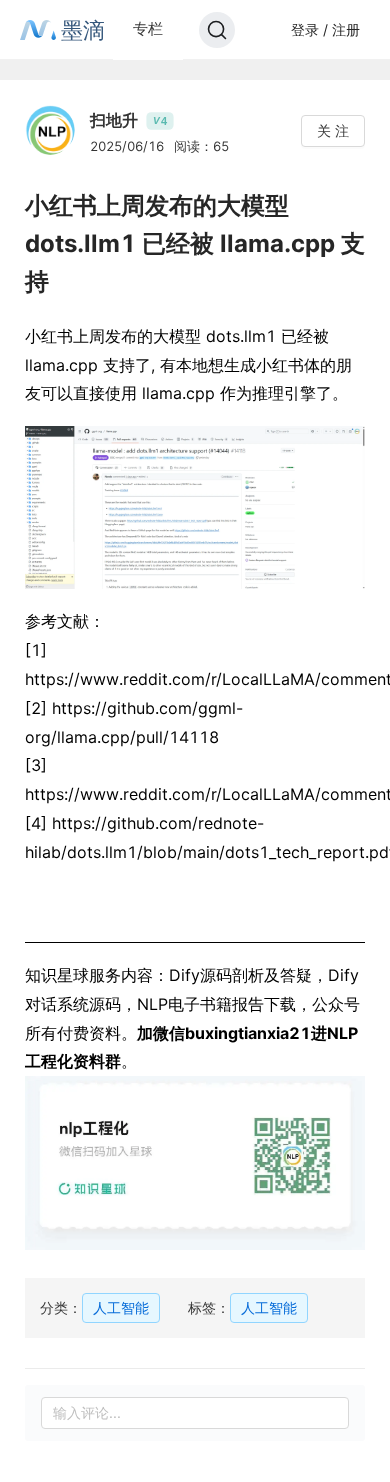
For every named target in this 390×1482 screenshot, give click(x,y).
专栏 (148, 28)
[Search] (217, 30)
